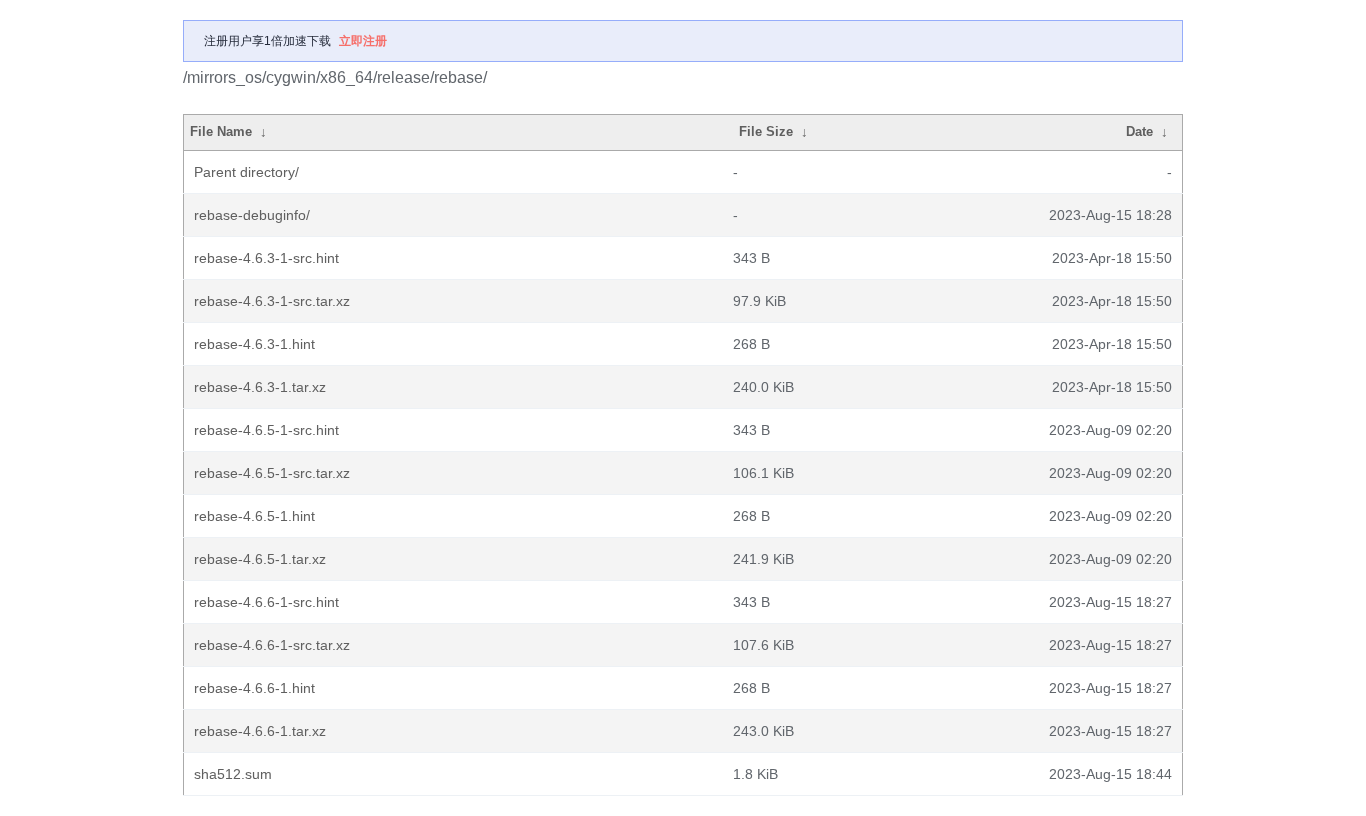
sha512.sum (233, 774)
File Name (221, 131)
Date (1139, 131)
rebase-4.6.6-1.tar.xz (260, 731)
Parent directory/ (246, 172)
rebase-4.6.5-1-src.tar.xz (272, 473)
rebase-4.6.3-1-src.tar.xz (272, 301)
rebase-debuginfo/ (252, 215)
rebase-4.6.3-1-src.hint (266, 258)
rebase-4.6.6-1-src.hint (266, 602)
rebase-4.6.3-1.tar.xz (260, 387)
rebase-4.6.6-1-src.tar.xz (272, 645)
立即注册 (363, 41)
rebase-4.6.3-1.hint (254, 344)
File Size (766, 131)
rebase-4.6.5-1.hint (254, 516)
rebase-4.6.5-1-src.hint (266, 430)
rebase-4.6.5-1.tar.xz (260, 559)
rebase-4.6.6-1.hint (254, 688)
